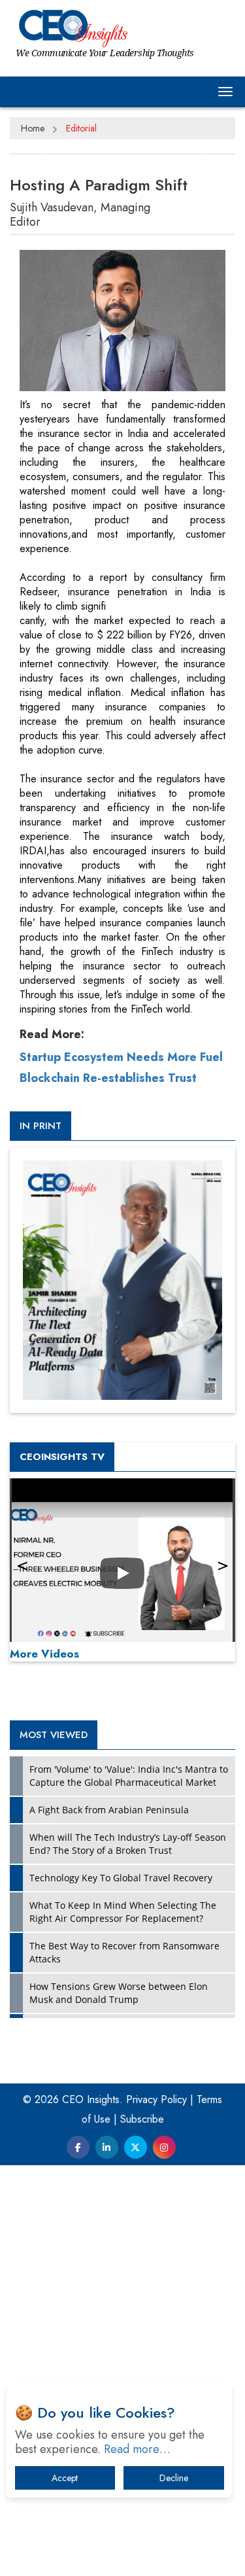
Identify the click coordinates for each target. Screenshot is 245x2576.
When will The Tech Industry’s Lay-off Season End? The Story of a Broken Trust (128, 1844)
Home (33, 128)
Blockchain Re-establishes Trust (108, 1078)
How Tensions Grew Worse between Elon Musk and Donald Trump (119, 1993)
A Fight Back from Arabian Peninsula (109, 1810)
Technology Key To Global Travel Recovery (121, 1878)
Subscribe (142, 2119)
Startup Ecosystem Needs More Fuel (121, 1057)
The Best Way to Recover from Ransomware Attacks (124, 1952)
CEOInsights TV (62, 1457)
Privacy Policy (156, 2099)
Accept (65, 2478)
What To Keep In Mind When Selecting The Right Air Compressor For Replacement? (123, 1912)
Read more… (137, 2449)
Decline (174, 2478)
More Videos (44, 1654)
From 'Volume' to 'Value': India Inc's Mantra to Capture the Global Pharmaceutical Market (129, 1776)
